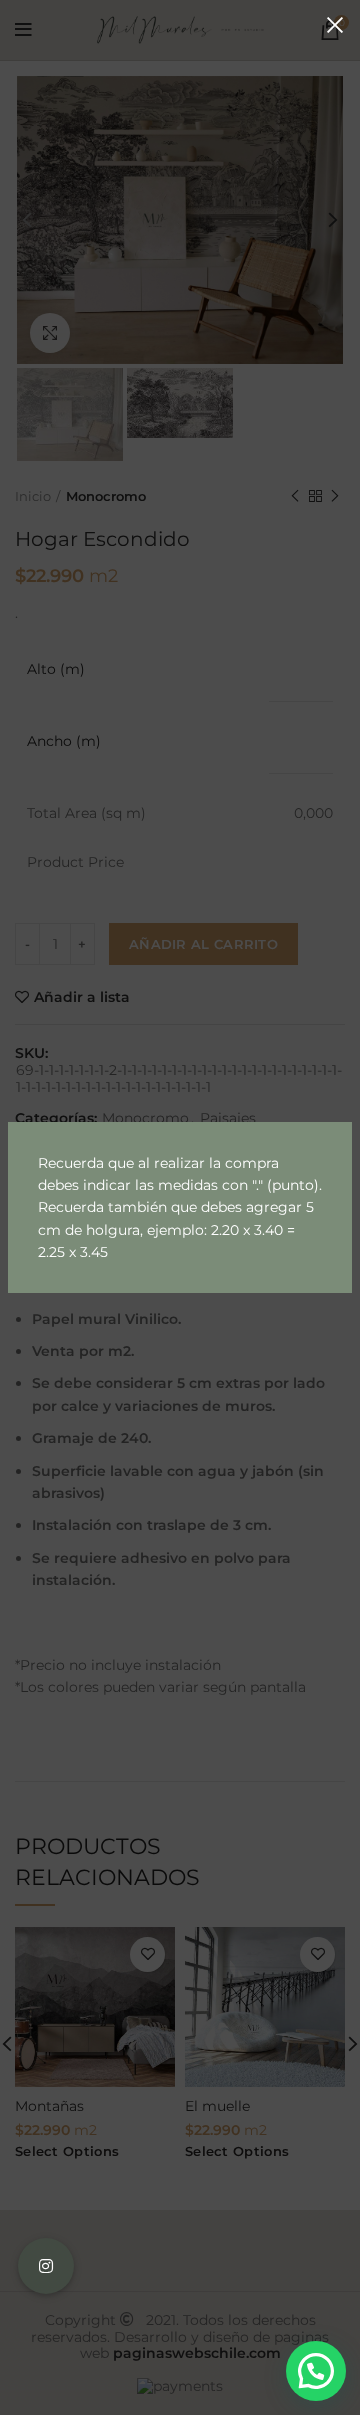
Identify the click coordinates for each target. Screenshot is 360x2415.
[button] (316, 2371)
